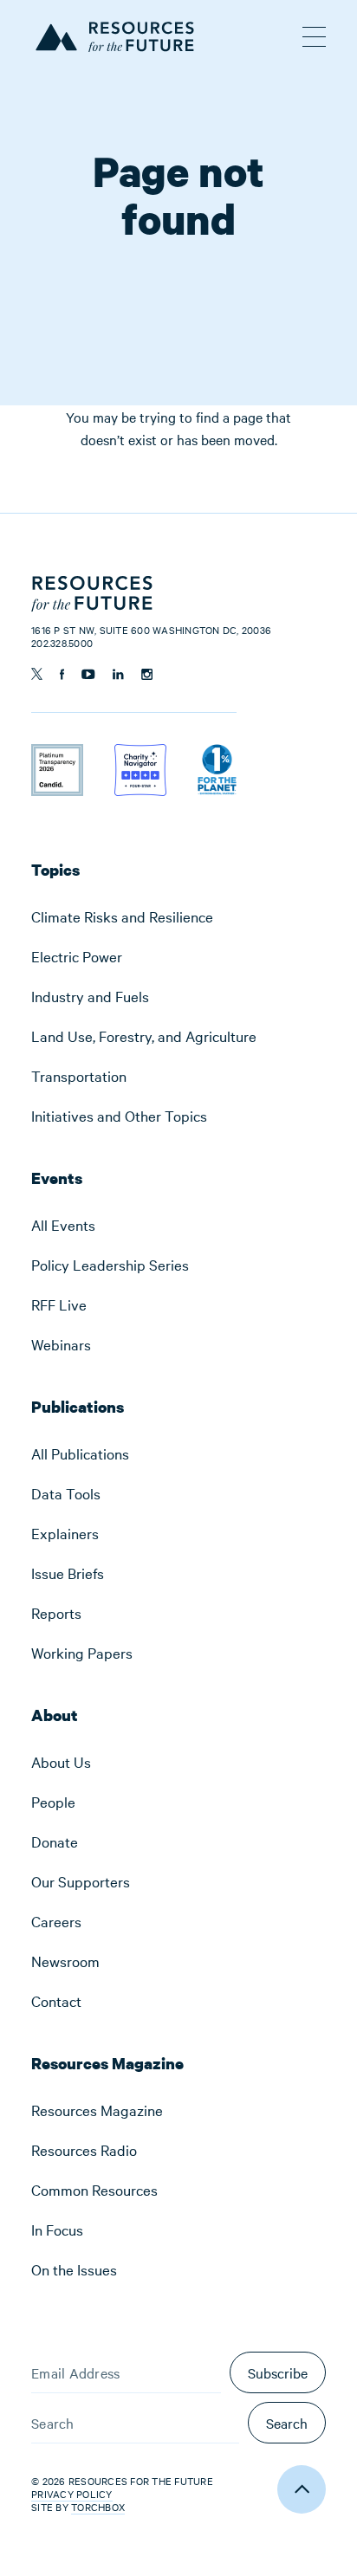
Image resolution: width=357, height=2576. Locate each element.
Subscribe (278, 2372)
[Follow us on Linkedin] (118, 674)
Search (287, 2423)
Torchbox (98, 2507)
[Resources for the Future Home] (113, 34)
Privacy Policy (72, 2494)
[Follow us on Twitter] (37, 674)
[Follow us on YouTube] (88, 674)
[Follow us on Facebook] (62, 674)
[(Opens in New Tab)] (57, 755)
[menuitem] (178, 916)
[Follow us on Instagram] (147, 674)
